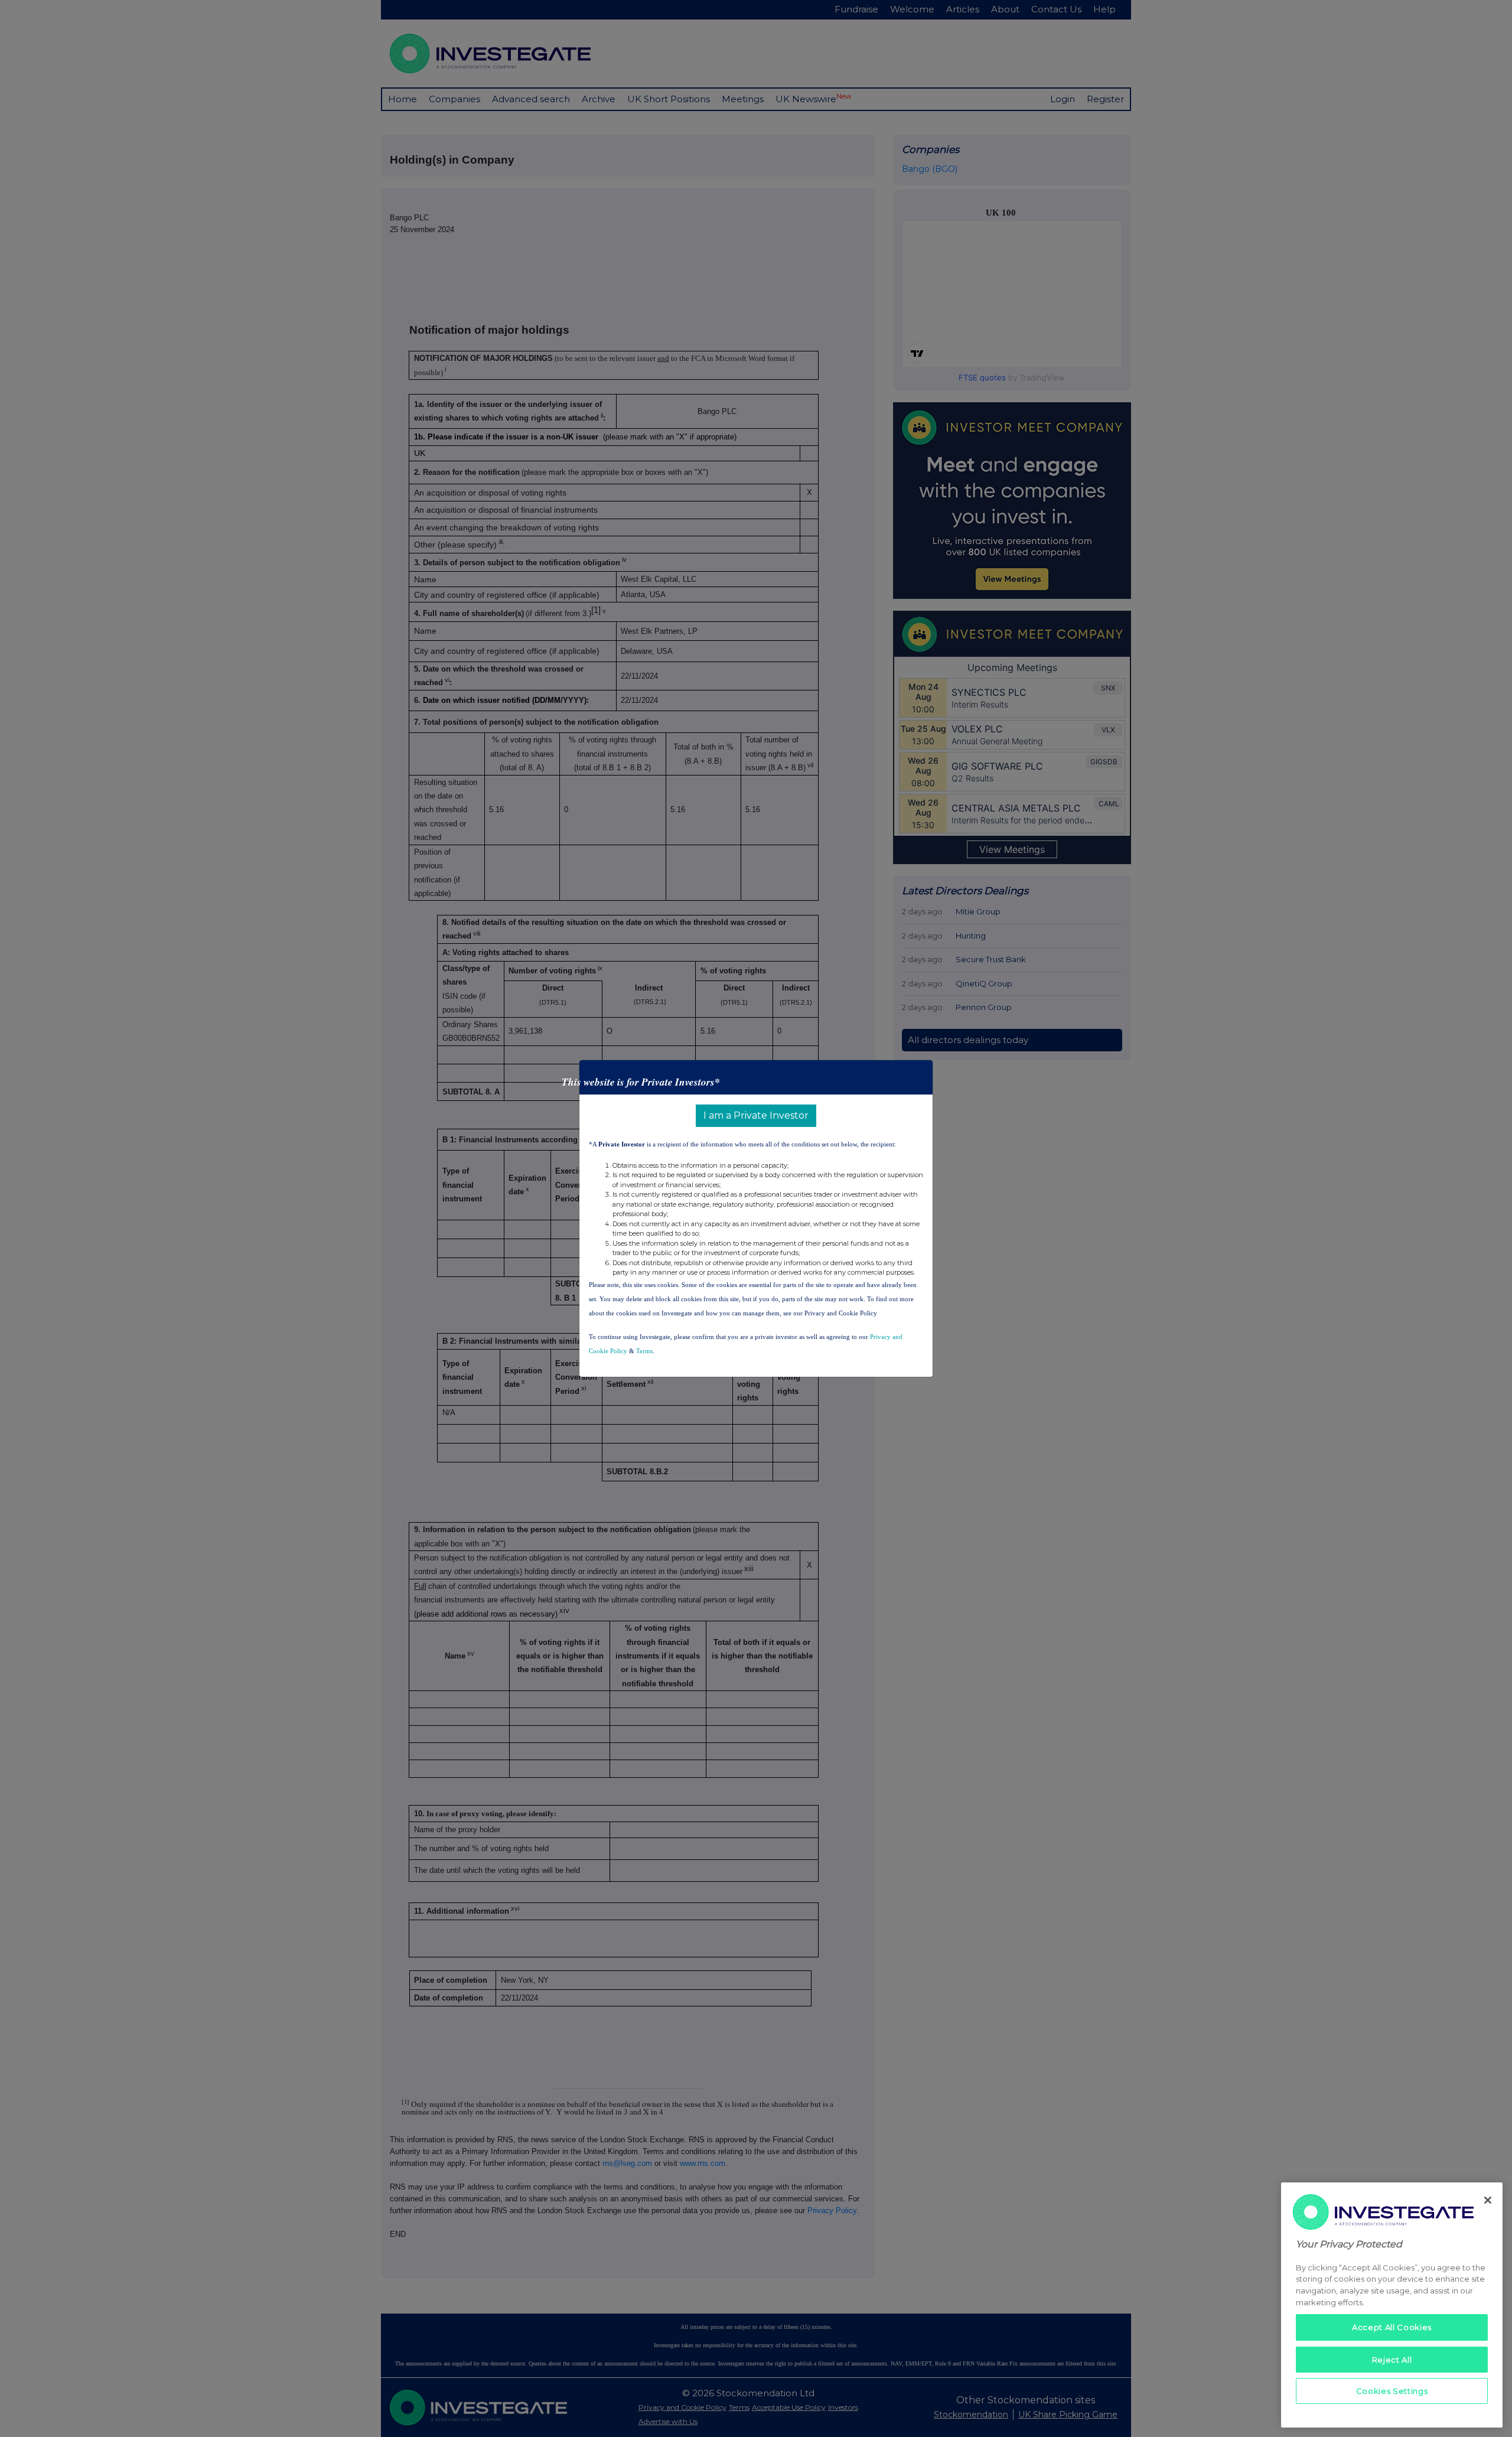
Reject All (1392, 2359)
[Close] (1488, 2200)
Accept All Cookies (1392, 2327)
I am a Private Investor (756, 1115)
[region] (1392, 2305)
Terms (644, 1351)
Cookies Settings (1392, 2391)
